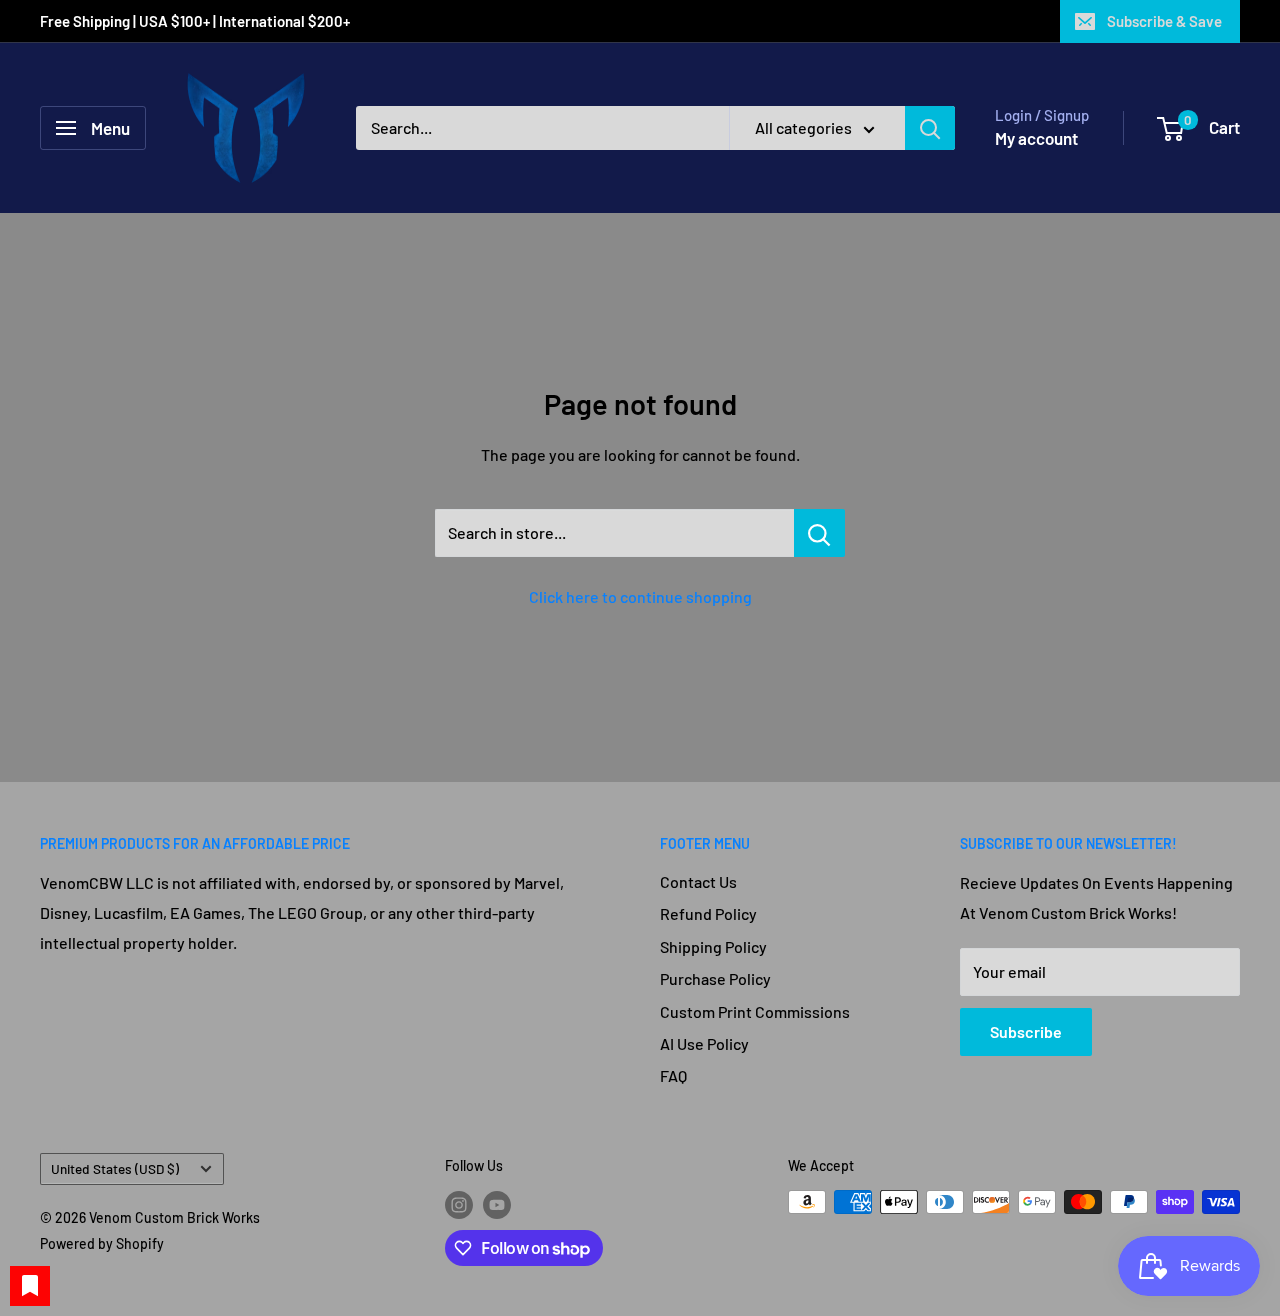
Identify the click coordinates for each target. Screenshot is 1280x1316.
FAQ (673, 1075)
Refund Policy (708, 913)
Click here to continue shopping (640, 596)
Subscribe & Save (1164, 21)
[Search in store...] (819, 533)
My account (1036, 138)
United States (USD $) (115, 1168)
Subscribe (1026, 1031)
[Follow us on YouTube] (497, 1204)
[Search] (930, 128)
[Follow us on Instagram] (459, 1204)
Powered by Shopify (102, 1243)
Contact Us (698, 881)
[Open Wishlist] (30, 1286)
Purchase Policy (715, 978)
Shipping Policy (713, 946)
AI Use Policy (704, 1043)
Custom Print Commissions (755, 1011)
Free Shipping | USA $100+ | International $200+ (196, 21)
